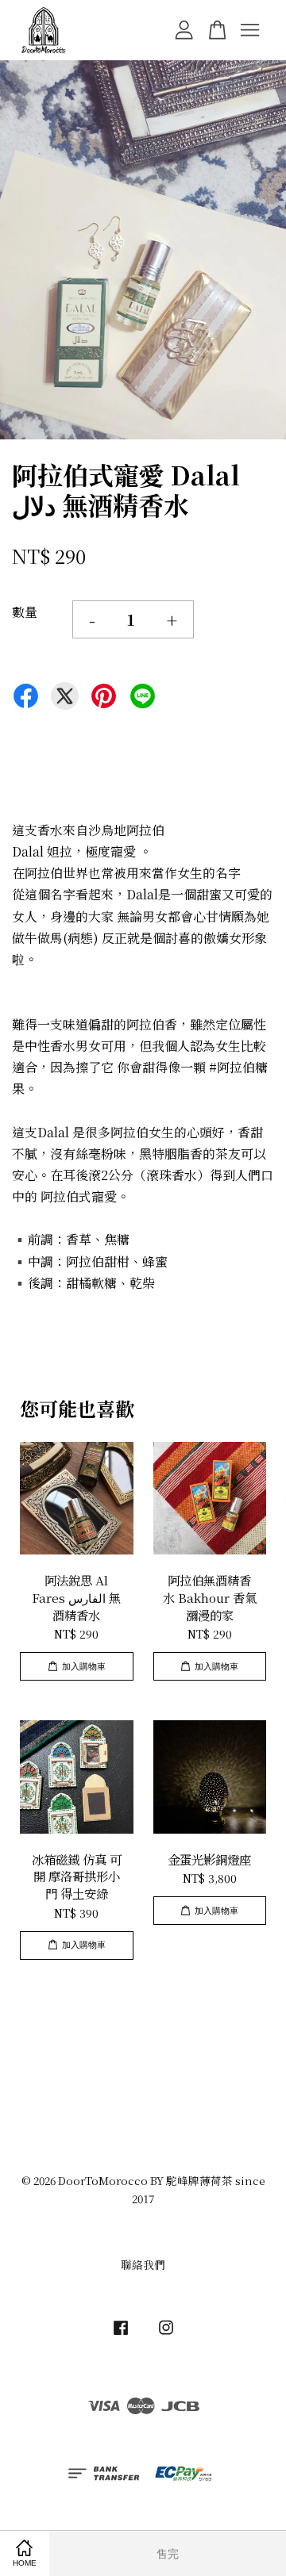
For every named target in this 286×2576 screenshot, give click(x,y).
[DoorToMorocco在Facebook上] (121, 2334)
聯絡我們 (143, 2264)
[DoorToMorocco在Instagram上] (166, 2334)
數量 (25, 612)
